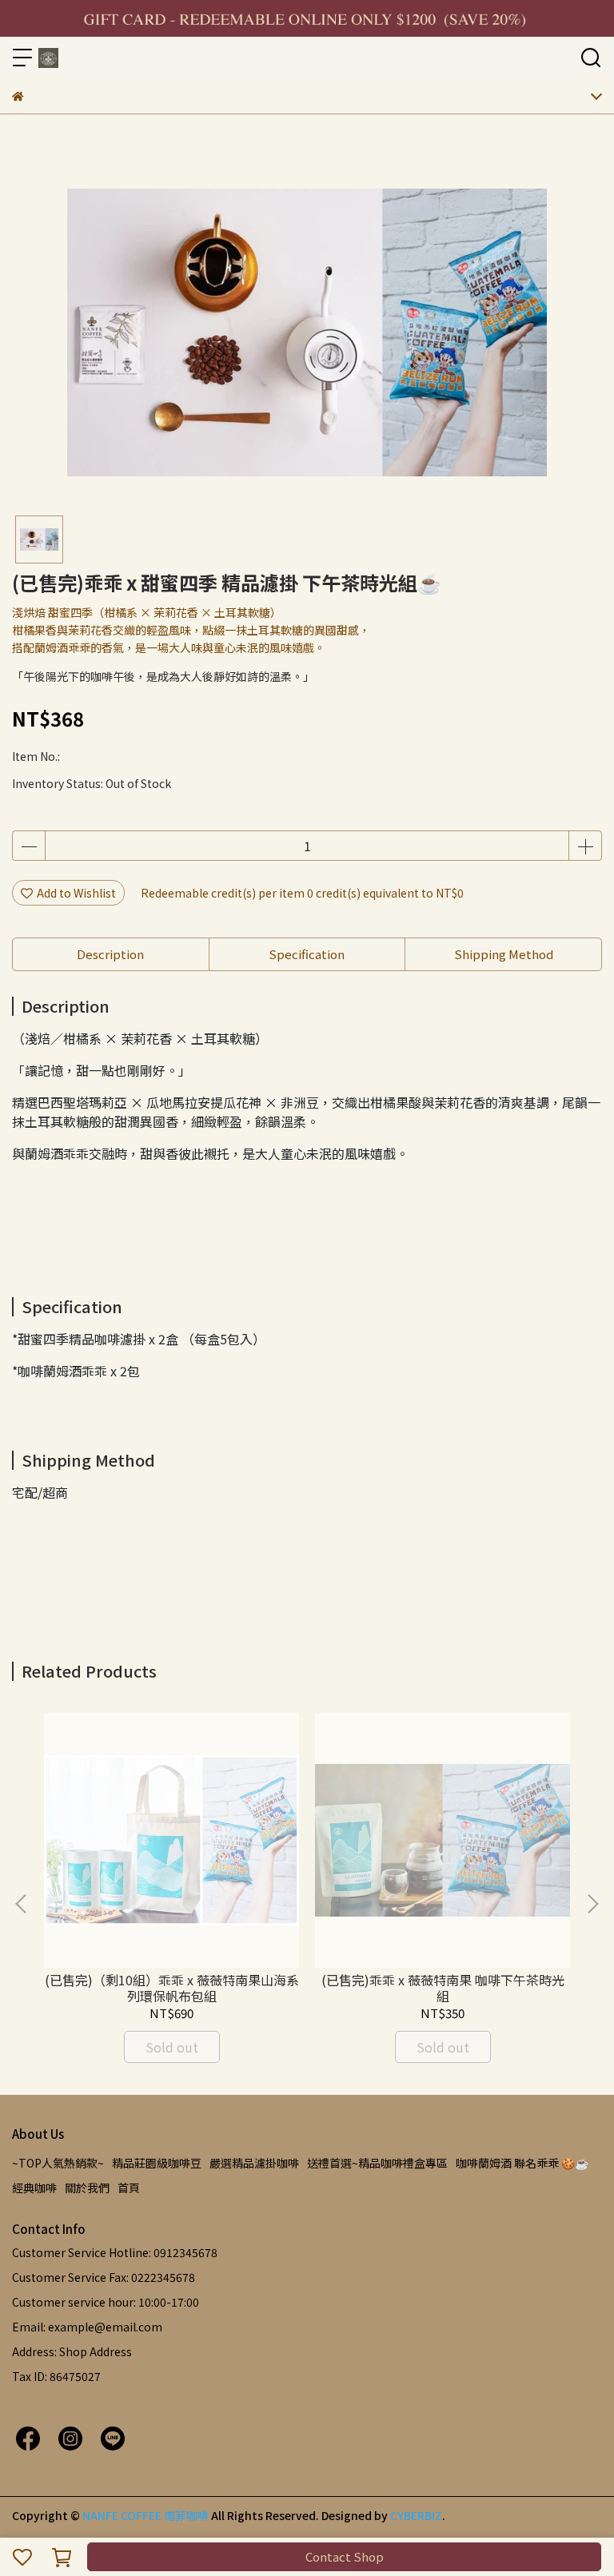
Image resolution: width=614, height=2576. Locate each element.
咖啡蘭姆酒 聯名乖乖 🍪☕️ (522, 2163)
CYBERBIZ (416, 2515)
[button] (592, 1904)
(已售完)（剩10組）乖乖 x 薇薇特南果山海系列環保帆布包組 (172, 1988)
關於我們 (87, 2188)
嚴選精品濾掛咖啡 (254, 2163)
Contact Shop (345, 2556)
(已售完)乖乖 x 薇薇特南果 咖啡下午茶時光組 (443, 1988)
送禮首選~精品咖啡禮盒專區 (377, 2163)
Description (110, 954)
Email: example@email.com (87, 2327)
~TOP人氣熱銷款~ (58, 2163)
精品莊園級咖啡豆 (157, 2163)
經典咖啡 (34, 2188)
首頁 (129, 2188)
